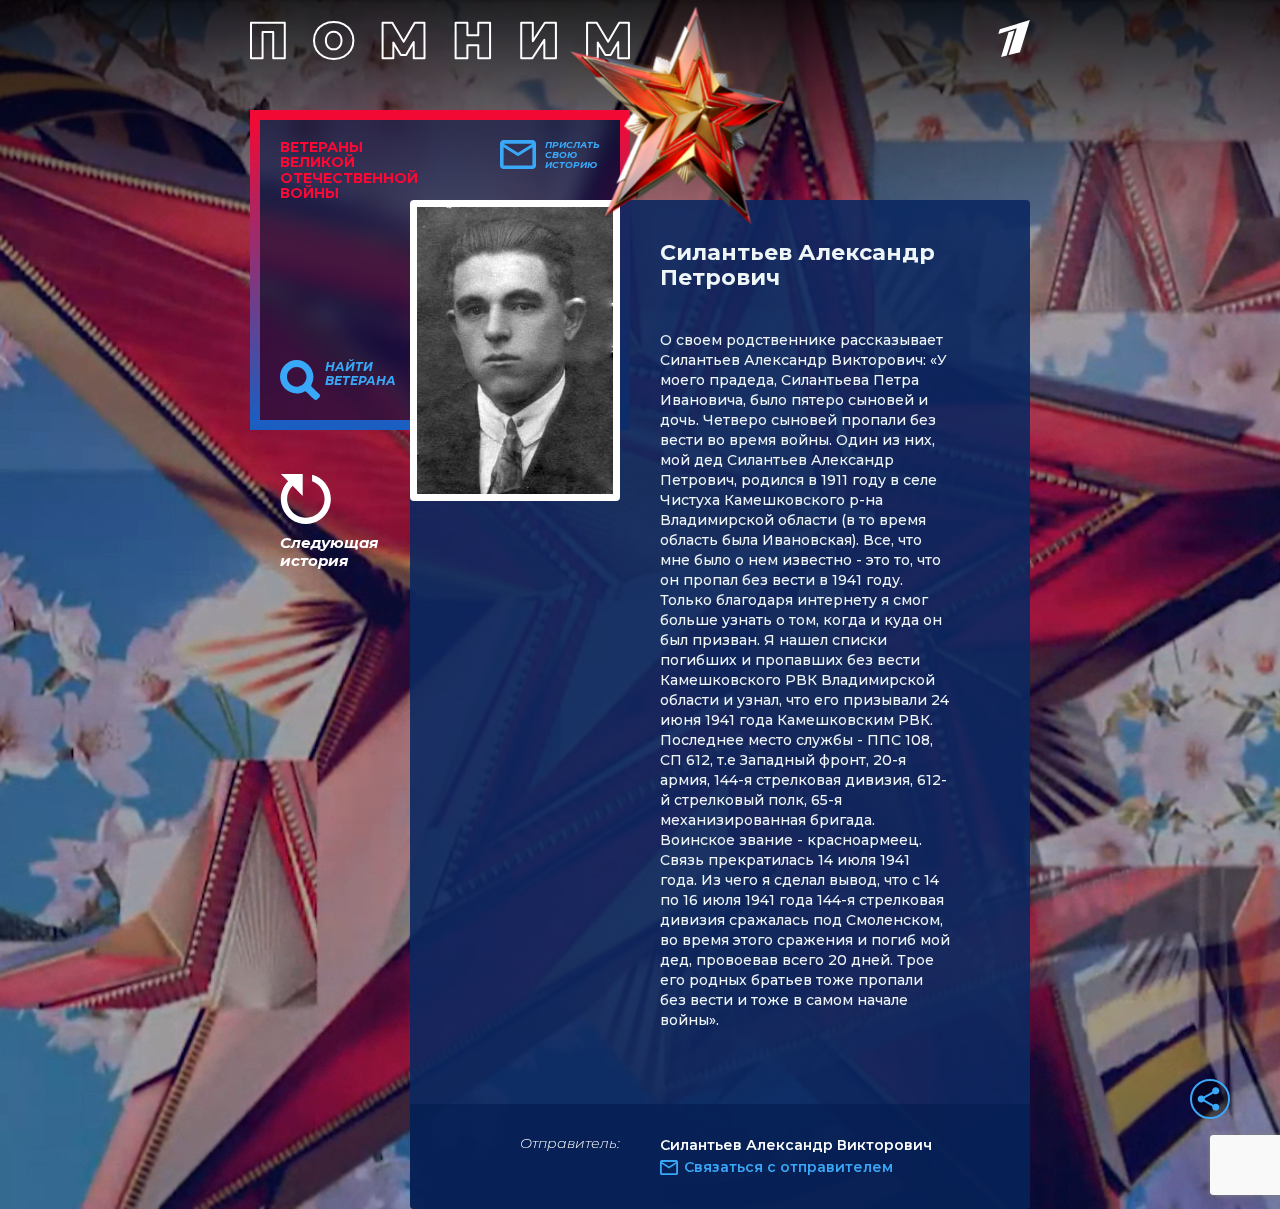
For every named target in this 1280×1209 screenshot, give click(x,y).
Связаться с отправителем (788, 1167)
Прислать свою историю (572, 155)
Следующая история (329, 551)
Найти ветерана (360, 374)
